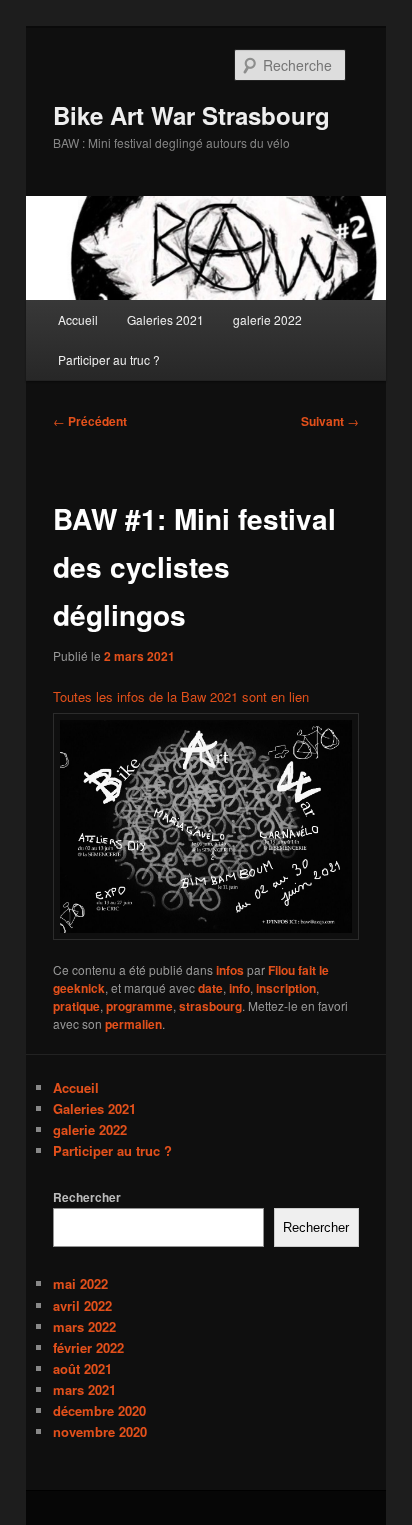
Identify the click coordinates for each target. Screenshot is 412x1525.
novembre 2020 (100, 1431)
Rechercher (87, 1197)
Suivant (330, 421)
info (239, 988)
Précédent (90, 421)
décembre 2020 (99, 1410)
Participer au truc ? (109, 359)
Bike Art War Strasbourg (191, 115)
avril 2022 (82, 1305)
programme (139, 1006)
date (210, 988)
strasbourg (210, 1006)
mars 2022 (84, 1326)
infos (230, 970)
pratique (76, 1006)
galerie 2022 (267, 319)
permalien (133, 1024)
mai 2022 (80, 1283)
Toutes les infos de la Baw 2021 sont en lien (181, 696)
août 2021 (82, 1368)
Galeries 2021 (165, 319)
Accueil (78, 319)
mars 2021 (84, 1389)
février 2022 (88, 1347)
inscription (286, 988)
